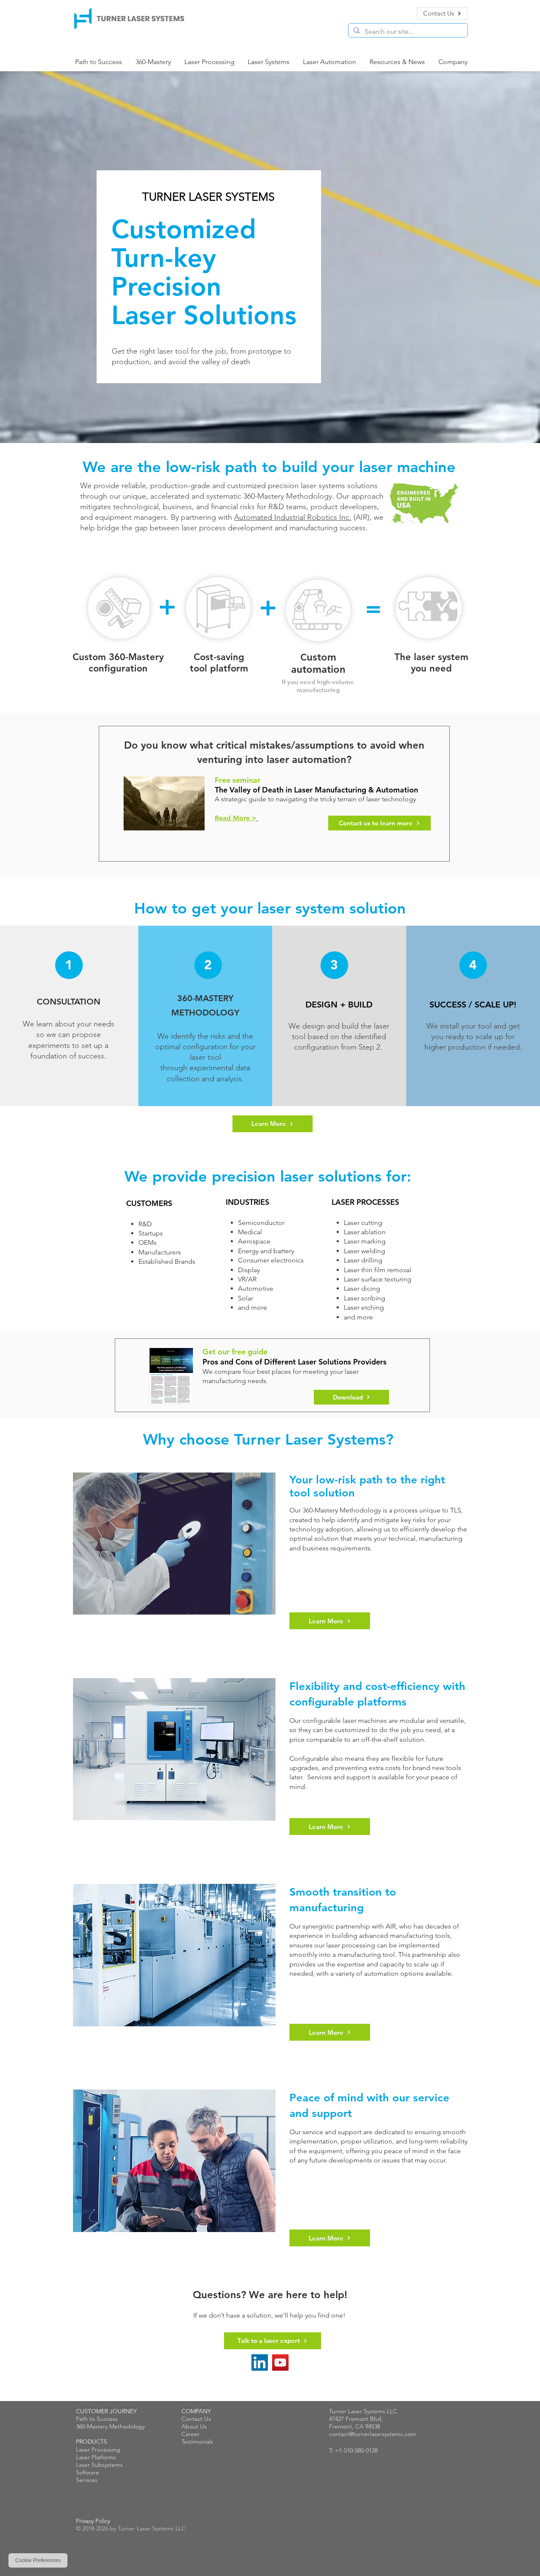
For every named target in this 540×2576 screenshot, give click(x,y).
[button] (269, 62)
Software (88, 2472)
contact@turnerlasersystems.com (373, 2434)
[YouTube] (280, 2362)
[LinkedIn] (260, 2362)
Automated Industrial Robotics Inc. (293, 517)
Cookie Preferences (38, 2560)
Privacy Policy (93, 2521)
